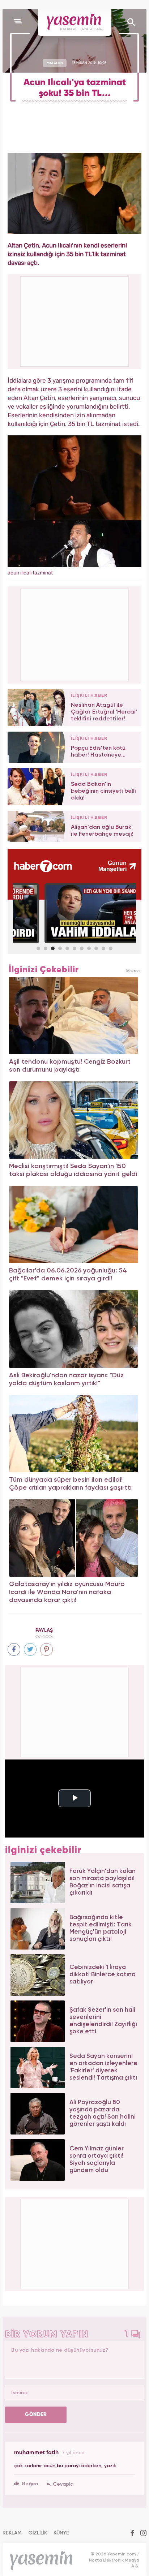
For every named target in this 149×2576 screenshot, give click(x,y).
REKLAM (12, 2533)
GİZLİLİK (38, 2533)
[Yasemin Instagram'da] (143, 2534)
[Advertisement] (75, 634)
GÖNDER (36, 2415)
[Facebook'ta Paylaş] (14, 1649)
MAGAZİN (55, 63)
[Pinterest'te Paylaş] (46, 1649)
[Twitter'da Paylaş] (30, 1649)
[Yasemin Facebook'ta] (132, 2534)
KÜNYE (61, 2533)
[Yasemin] (75, 22)
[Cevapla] (60, 2484)
